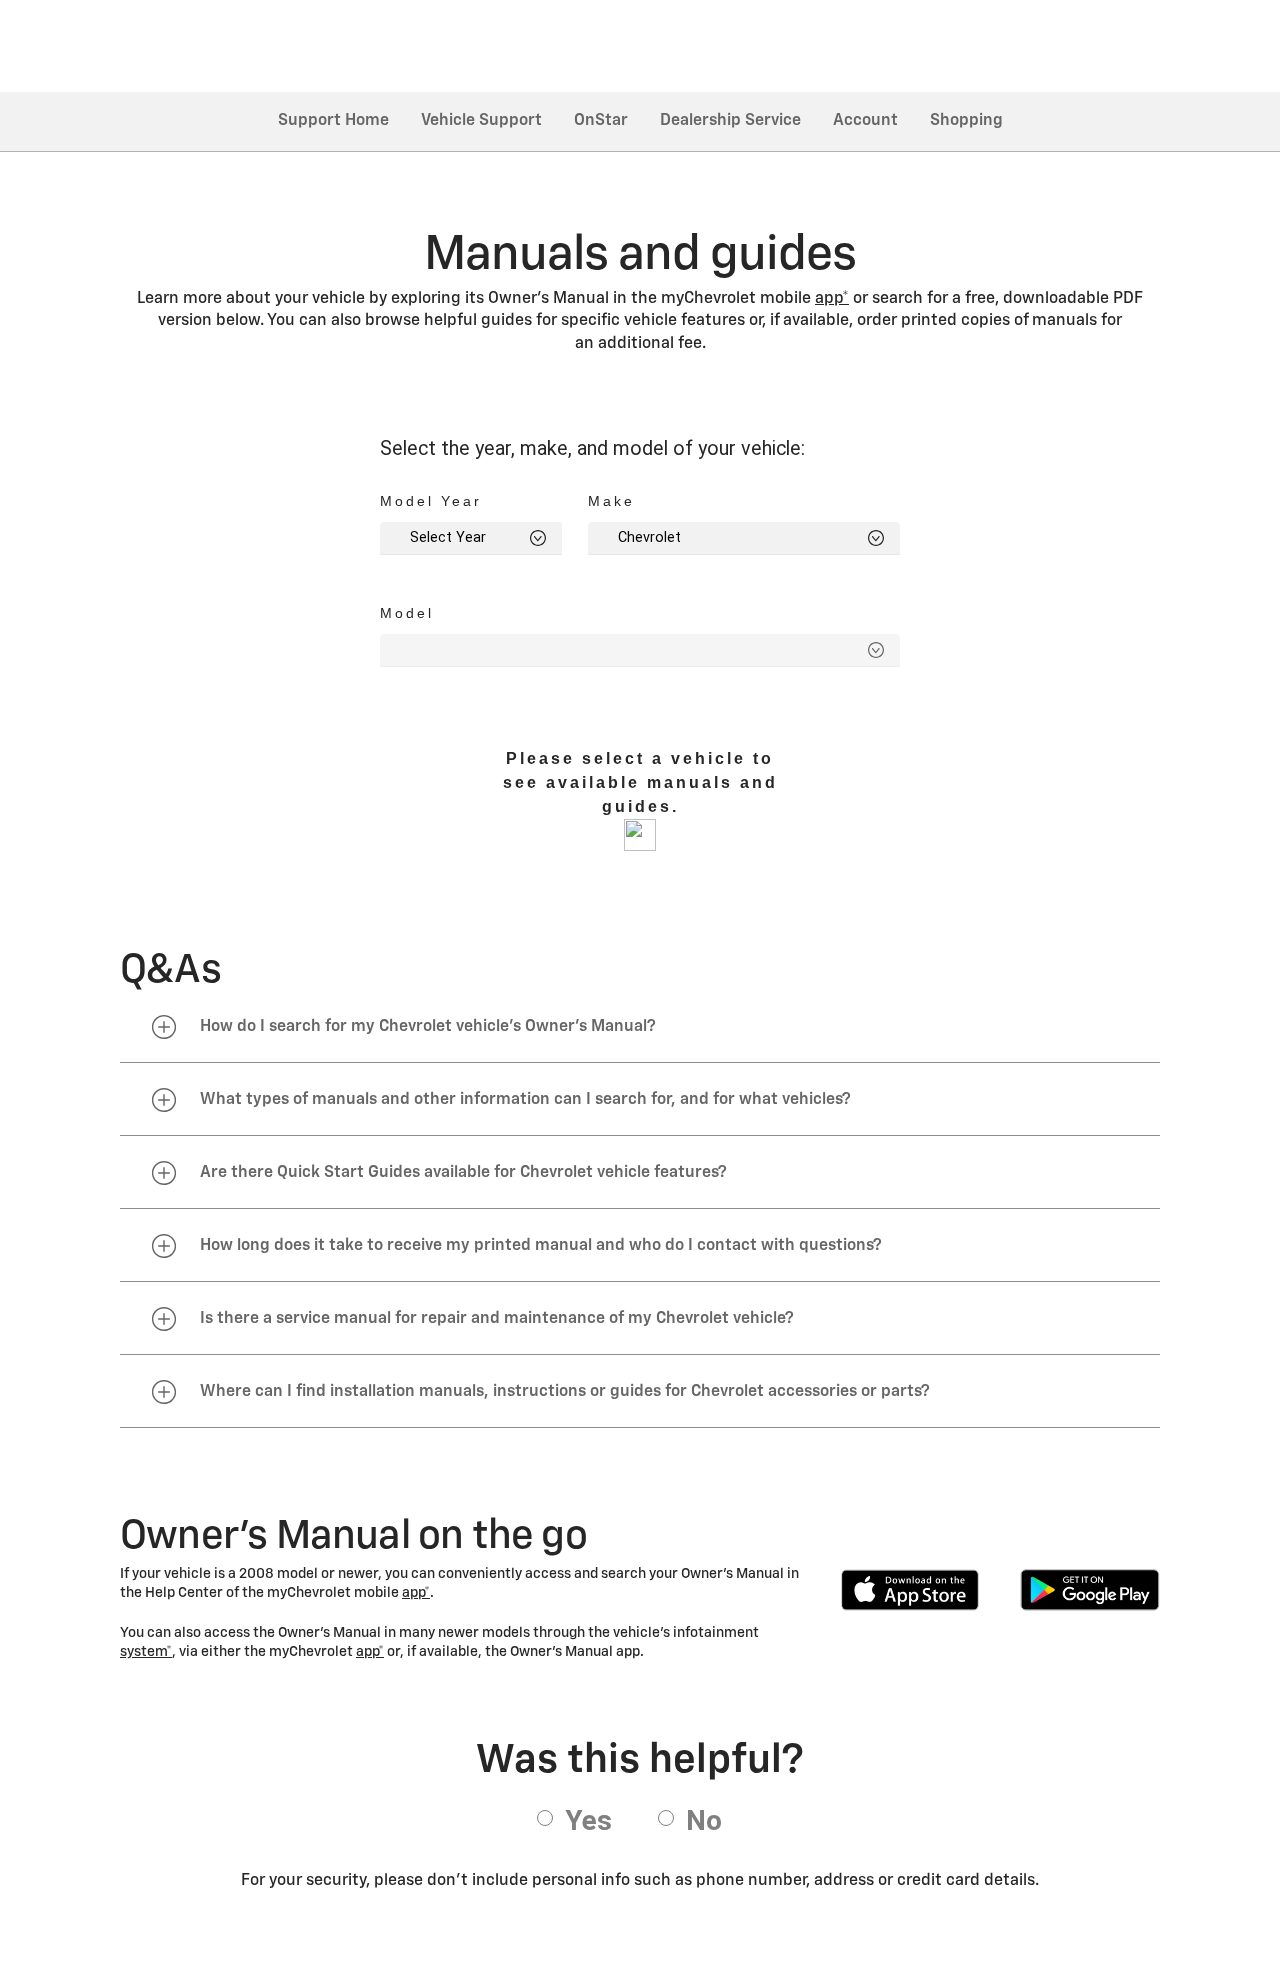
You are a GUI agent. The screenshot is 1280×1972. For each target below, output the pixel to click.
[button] (832, 299)
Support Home (333, 121)
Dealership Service (730, 121)
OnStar (601, 121)
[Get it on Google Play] (1090, 1590)
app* (832, 299)
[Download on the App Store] (910, 1590)
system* (146, 1652)
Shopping (966, 121)
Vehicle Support (481, 121)
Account (865, 121)
